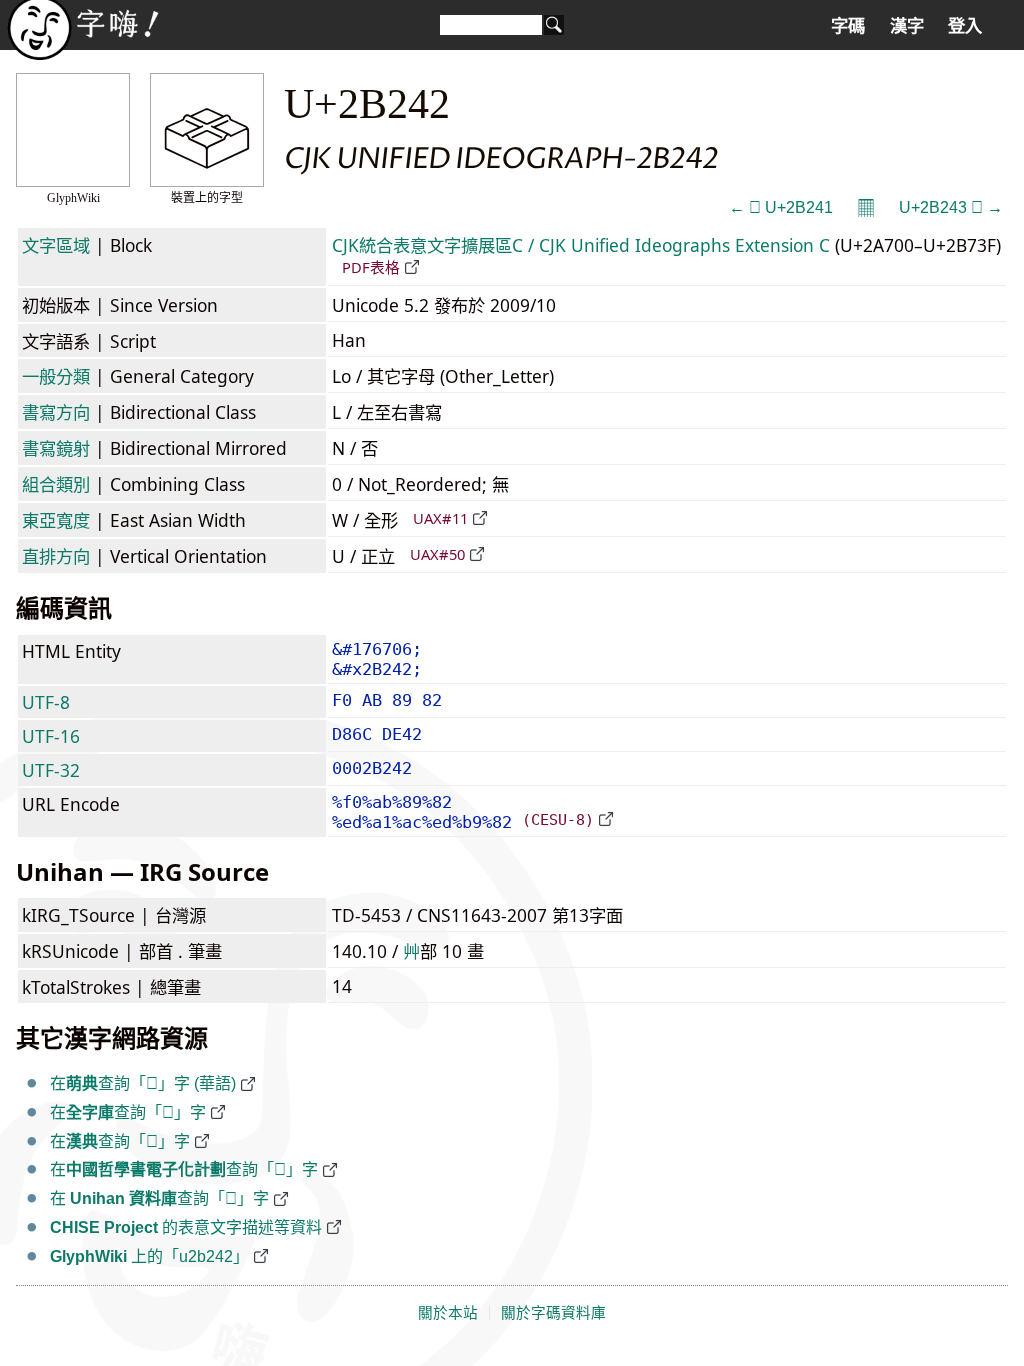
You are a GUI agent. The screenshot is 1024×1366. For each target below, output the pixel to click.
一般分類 (56, 376)
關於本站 (448, 1313)
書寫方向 (56, 412)
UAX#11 (440, 518)
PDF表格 (371, 267)
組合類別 (56, 484)
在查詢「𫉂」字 (128, 1112)
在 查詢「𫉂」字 (159, 1198)
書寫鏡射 (56, 448)
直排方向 (56, 556)
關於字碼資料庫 (553, 1313)
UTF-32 (51, 770)
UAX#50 (437, 554)
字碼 (848, 26)
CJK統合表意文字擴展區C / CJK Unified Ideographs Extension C (581, 245)
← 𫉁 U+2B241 (781, 207)
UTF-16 (51, 736)
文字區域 (56, 245)
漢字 (907, 26)
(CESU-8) (558, 819)
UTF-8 (46, 702)
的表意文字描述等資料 (186, 1227)
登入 (965, 26)
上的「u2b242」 (149, 1256)
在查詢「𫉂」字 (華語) (143, 1083)
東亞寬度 (56, 520)
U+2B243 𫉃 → (951, 207)
